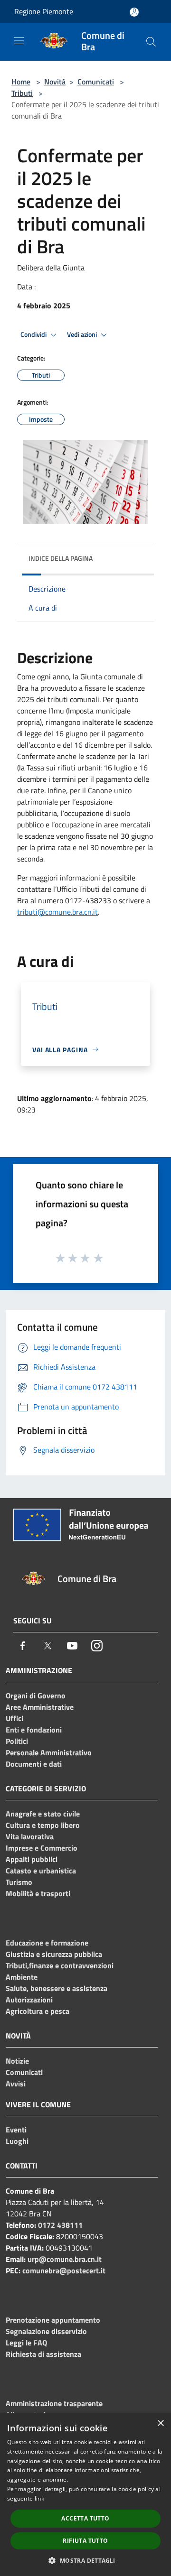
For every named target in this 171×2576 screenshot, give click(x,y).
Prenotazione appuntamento (53, 2320)
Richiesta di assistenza (43, 2354)
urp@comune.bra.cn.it (65, 2259)
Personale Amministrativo (49, 1752)
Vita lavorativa (30, 1836)
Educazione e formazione (47, 1943)
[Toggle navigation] (19, 41)
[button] (85, 2560)
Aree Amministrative (40, 1707)
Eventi (16, 2130)
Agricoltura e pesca (38, 2011)
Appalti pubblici (32, 1859)
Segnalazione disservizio (46, 2331)
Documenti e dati (34, 1764)
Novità (55, 82)
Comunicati (96, 82)
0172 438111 (60, 2225)
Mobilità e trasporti (38, 1893)
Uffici (14, 1718)
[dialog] (85, 2495)
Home (21, 82)
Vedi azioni (83, 334)
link (39, 2498)
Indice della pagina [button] (61, 558)
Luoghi (17, 2141)
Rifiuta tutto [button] (85, 2541)
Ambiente (22, 1977)
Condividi (34, 334)
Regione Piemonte (44, 11)
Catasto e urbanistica (41, 1871)
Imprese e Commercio (42, 1848)
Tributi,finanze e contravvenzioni (60, 1965)
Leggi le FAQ (26, 2343)
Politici (17, 1741)
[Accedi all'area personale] (134, 12)
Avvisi (16, 2084)
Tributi (22, 93)
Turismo (19, 1882)
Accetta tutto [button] (85, 2518)
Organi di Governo (36, 1696)
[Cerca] (151, 42)
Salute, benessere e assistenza (57, 1988)
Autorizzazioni (29, 2000)
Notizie (17, 2061)
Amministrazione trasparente (54, 2403)
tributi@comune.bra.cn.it (57, 912)
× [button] (160, 2423)
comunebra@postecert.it (64, 2270)
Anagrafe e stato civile (43, 1814)
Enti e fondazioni (34, 1730)
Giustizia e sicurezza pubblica (54, 1954)
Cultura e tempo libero (43, 1825)
